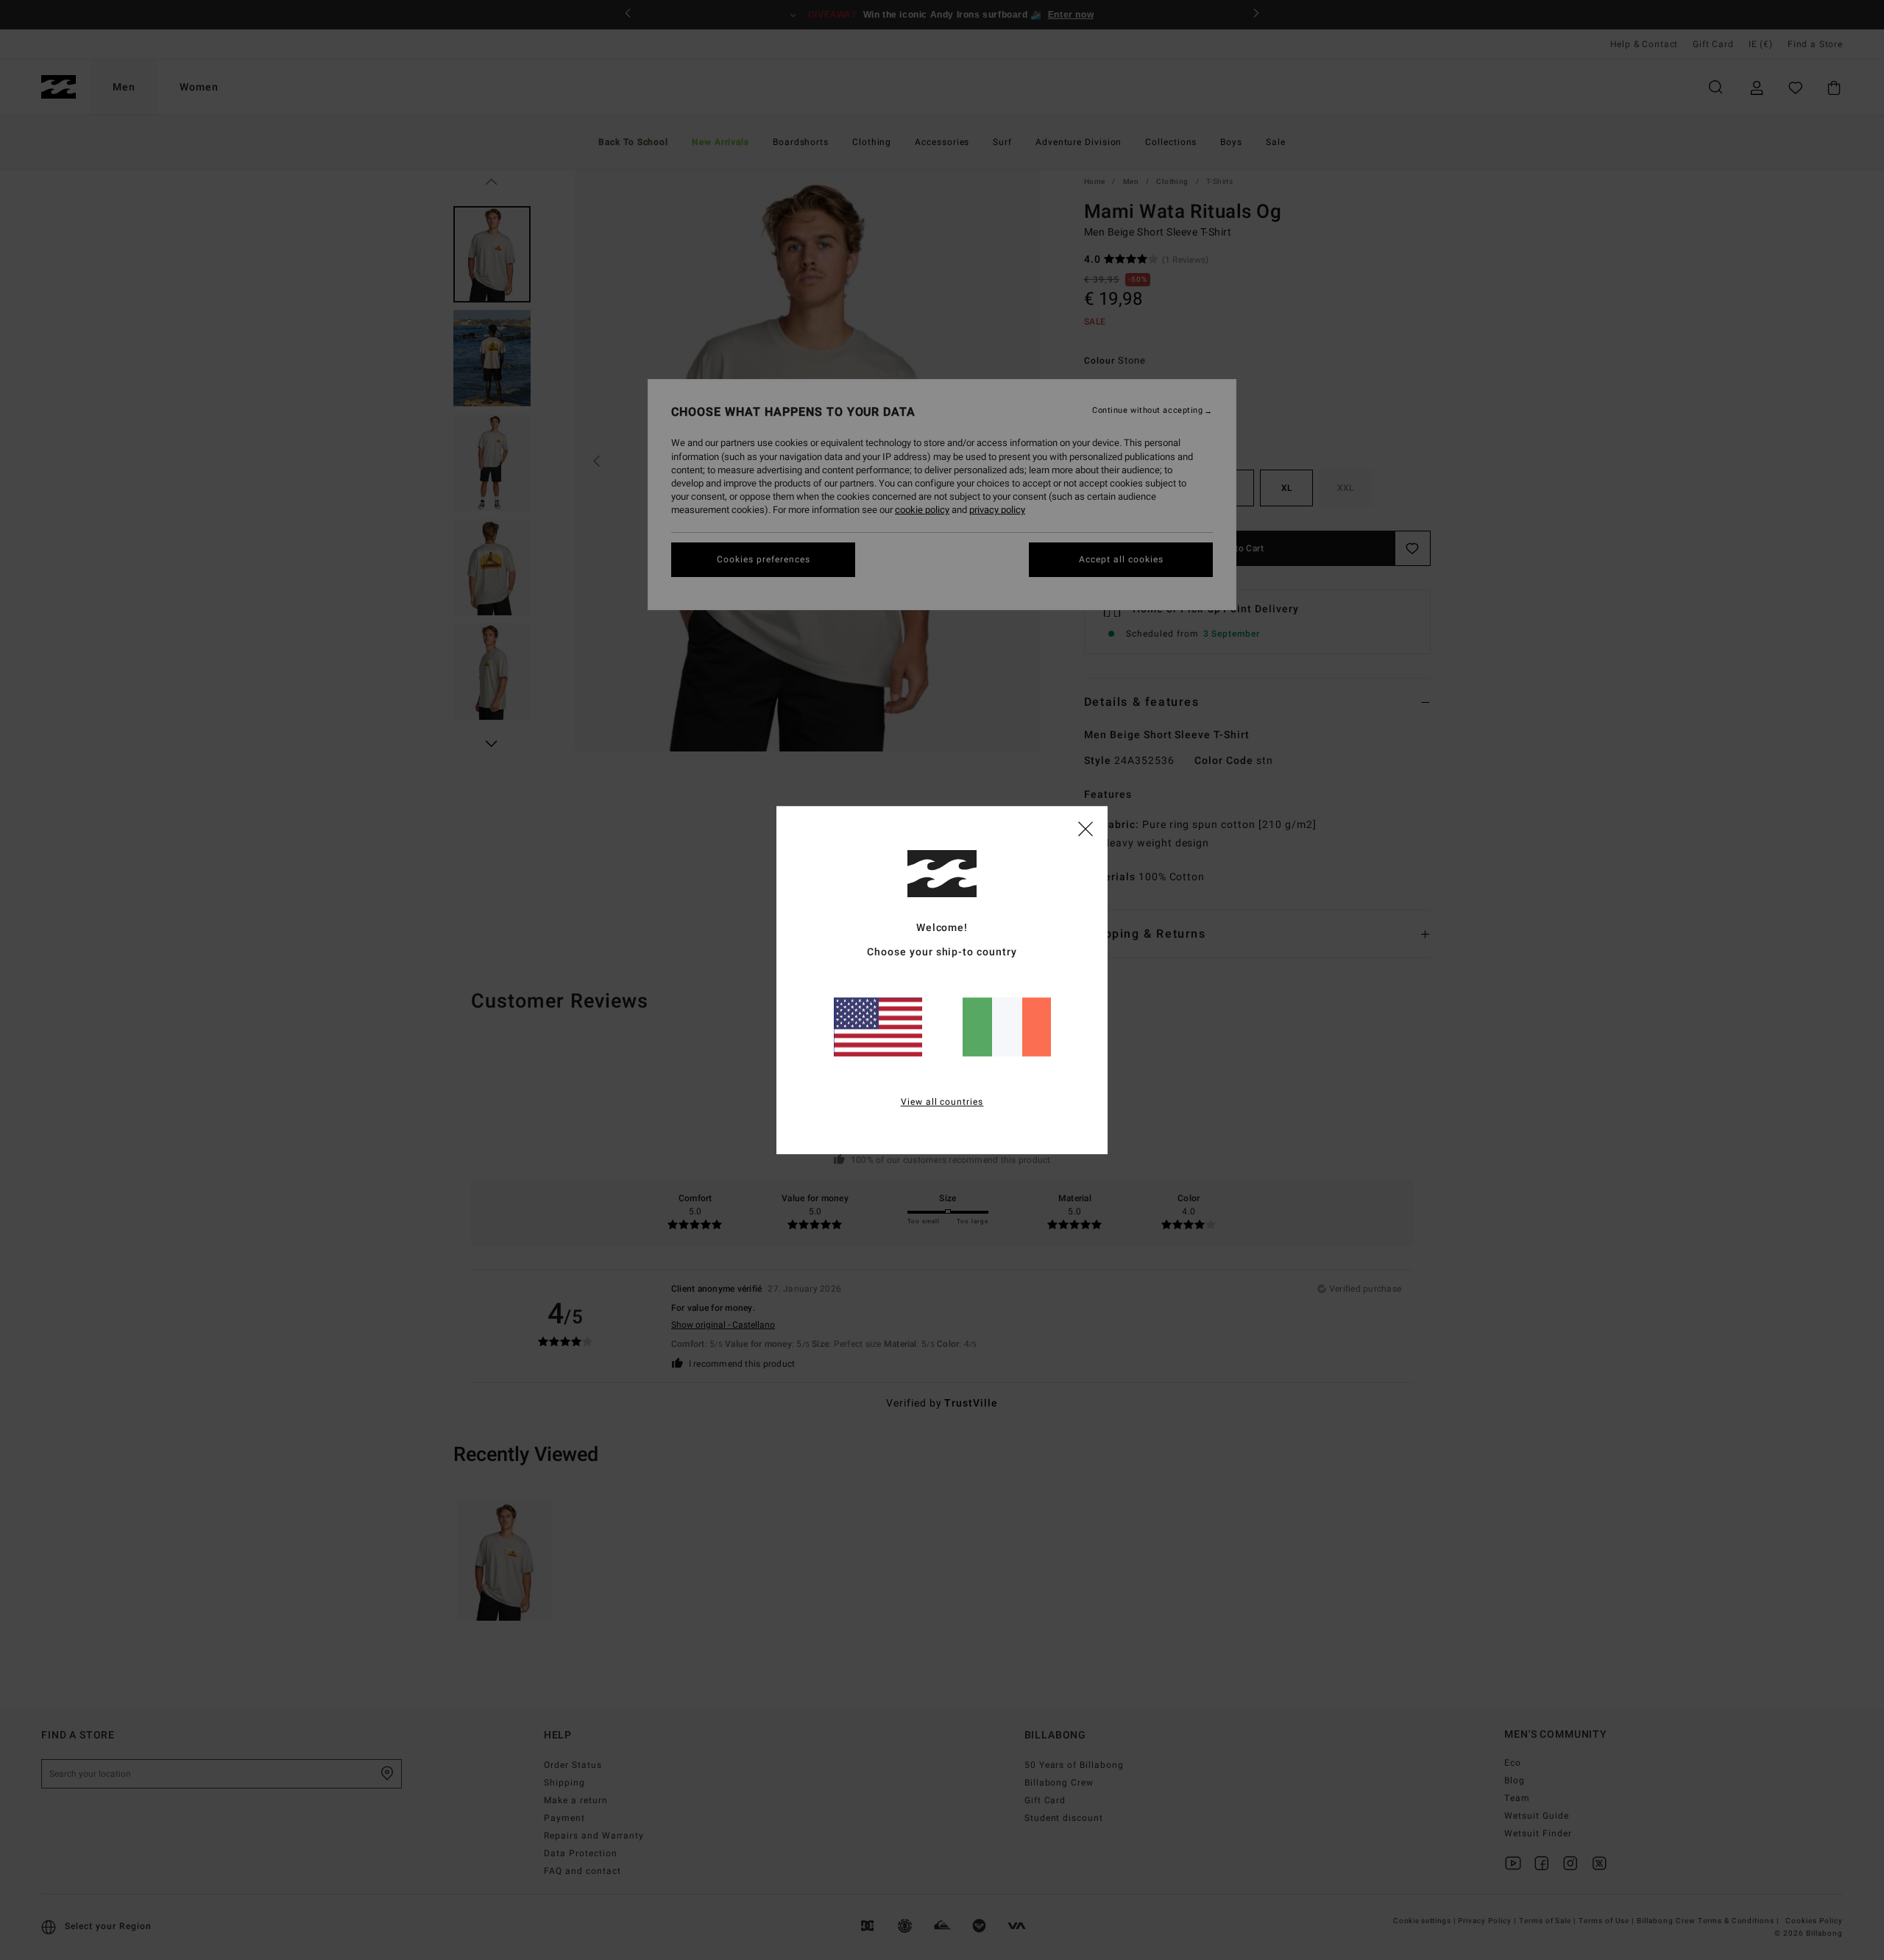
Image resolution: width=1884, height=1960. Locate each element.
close (1086, 828)
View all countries (942, 1102)
